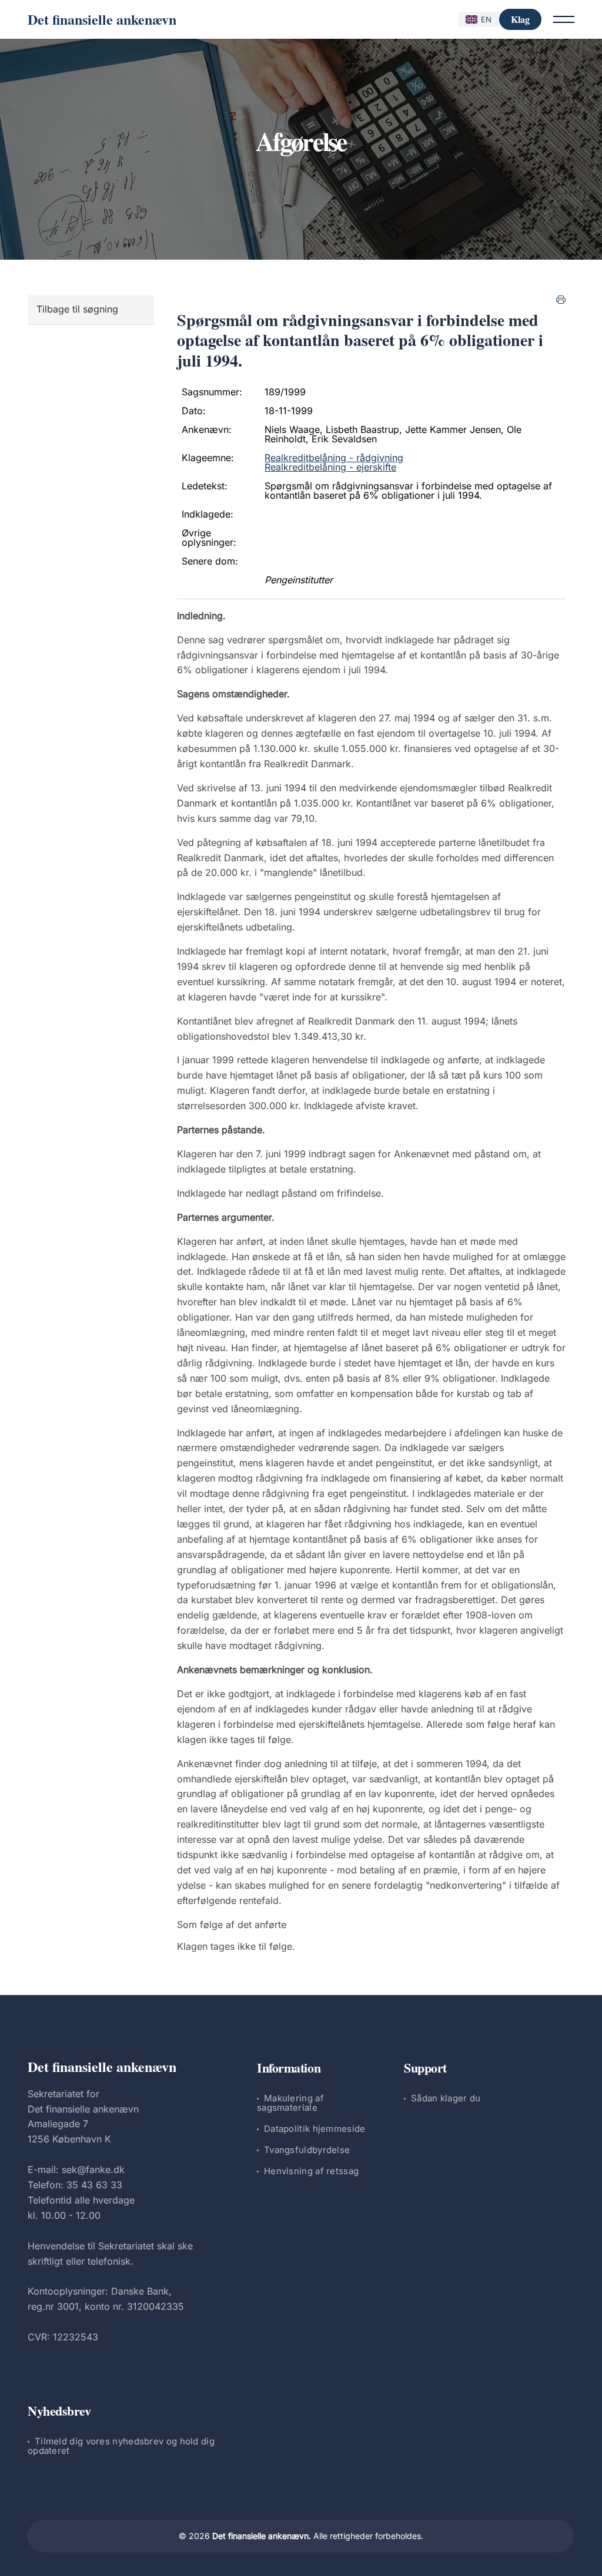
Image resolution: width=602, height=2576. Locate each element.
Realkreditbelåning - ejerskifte (330, 467)
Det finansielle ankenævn (102, 19)
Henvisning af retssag (311, 2171)
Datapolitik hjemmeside (315, 2129)
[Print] (561, 300)
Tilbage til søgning (77, 309)
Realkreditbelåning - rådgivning (334, 458)
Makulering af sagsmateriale (290, 2103)
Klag (520, 19)
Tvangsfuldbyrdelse (307, 2150)
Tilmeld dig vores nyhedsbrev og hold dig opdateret (121, 2446)
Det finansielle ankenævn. (262, 2536)
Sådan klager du (446, 2098)
